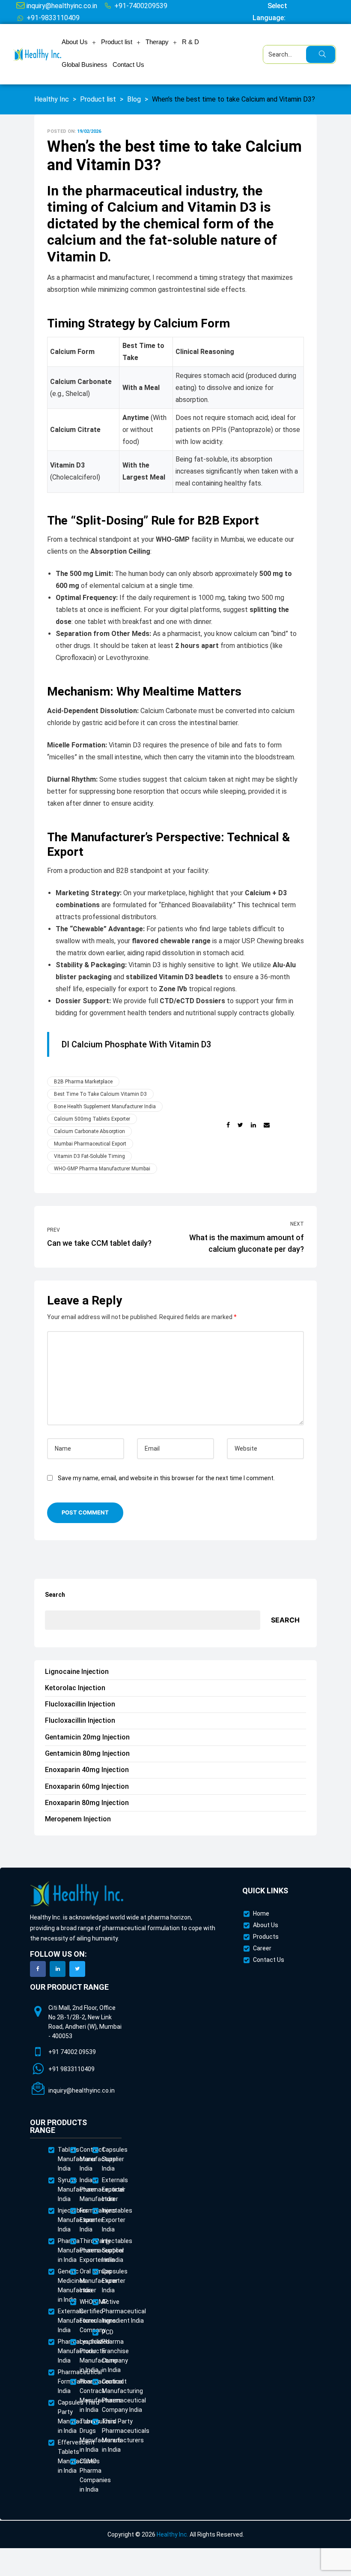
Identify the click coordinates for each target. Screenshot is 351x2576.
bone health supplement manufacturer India (105, 1107)
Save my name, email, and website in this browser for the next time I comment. (166, 1478)
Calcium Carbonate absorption (89, 1131)
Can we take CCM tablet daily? (109, 1237)
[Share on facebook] (228, 1125)
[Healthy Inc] (77, 1894)
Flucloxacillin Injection (80, 1704)
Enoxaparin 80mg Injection (87, 1803)
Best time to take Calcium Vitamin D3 (100, 1094)
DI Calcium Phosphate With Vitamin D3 (136, 1044)
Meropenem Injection (78, 1819)
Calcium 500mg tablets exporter (92, 1119)
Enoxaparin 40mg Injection (87, 1770)
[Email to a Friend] (267, 1125)
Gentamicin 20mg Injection (87, 1737)
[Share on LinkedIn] (253, 1125)
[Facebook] (38, 1969)
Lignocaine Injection (77, 1672)
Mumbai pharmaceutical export (90, 1144)
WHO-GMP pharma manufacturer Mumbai (102, 1169)
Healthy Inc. (173, 2534)
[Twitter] (77, 1969)
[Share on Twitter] (240, 1125)
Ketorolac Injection (75, 1688)
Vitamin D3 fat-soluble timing (89, 1156)
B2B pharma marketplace (83, 1082)
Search (55, 1595)
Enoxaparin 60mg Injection (87, 1786)
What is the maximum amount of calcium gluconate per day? (242, 1237)
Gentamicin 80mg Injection (87, 1753)
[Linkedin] (58, 1969)
